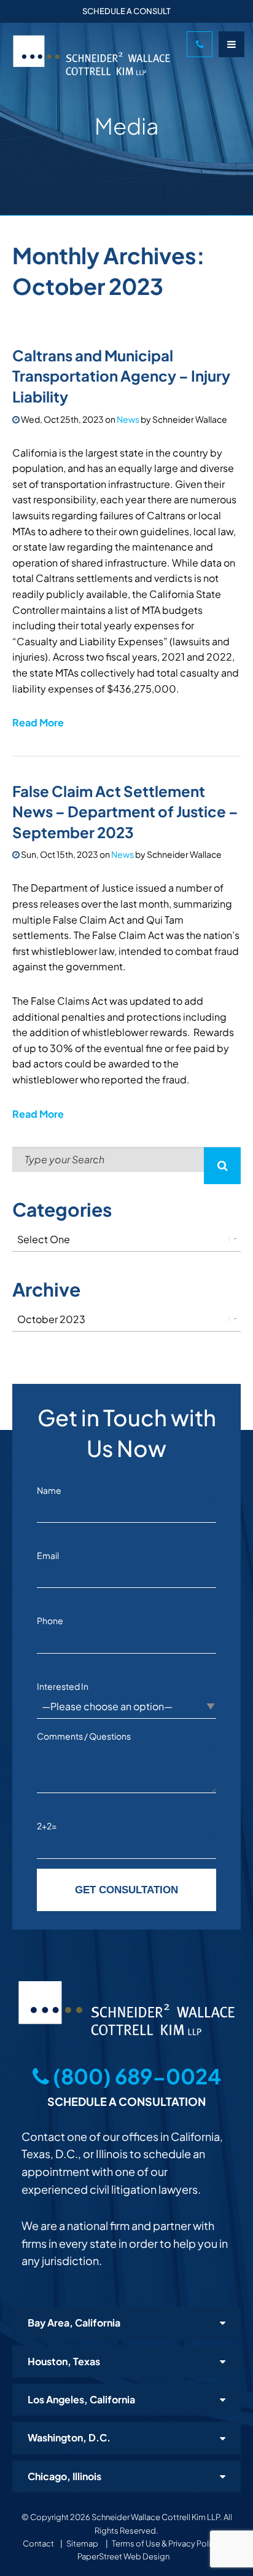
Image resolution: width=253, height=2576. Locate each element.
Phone (50, 1620)
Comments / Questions (84, 1736)
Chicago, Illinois (64, 2476)
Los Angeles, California (81, 2399)
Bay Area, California (74, 2323)
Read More (38, 722)
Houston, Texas (64, 2361)
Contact (38, 2543)
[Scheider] (95, 55)
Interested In (63, 1686)
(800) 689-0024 (135, 2076)
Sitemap (82, 2543)
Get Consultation (126, 1890)
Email (48, 1555)
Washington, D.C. (69, 2437)
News (128, 419)
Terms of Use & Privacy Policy (166, 2543)
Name (49, 1490)
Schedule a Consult (126, 11)
